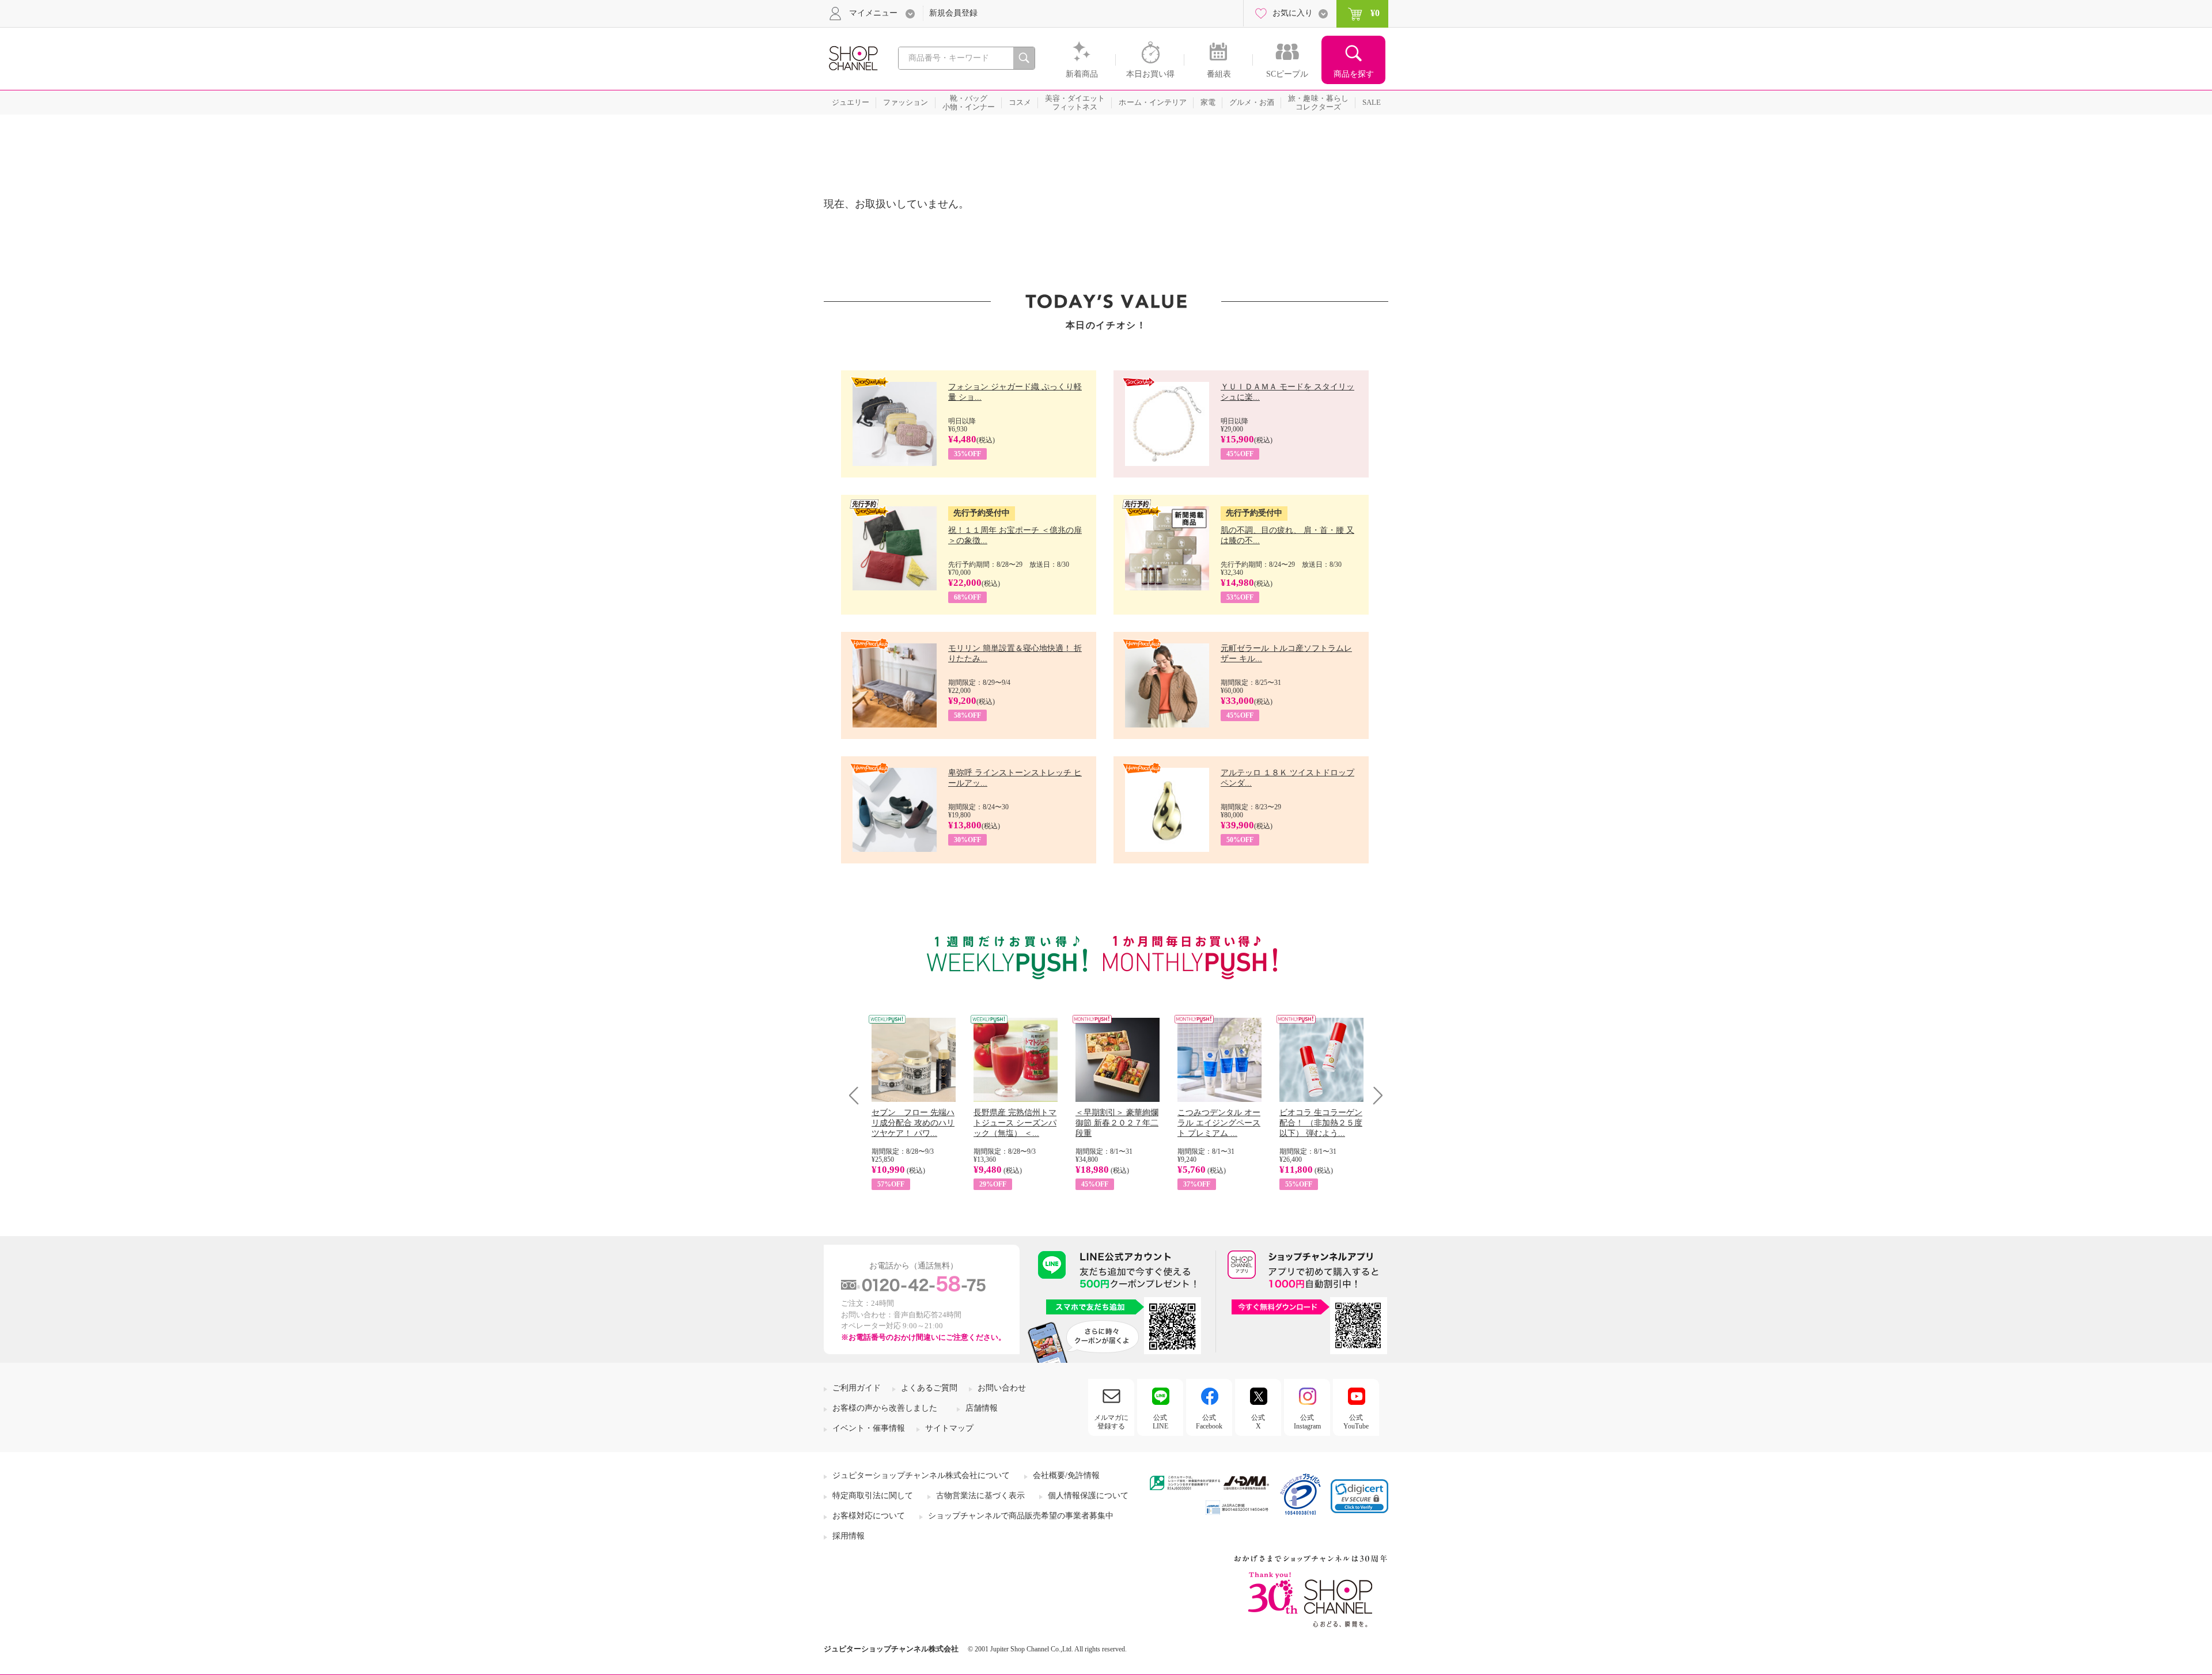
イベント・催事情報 (869, 1428)
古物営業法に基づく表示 (980, 1496)
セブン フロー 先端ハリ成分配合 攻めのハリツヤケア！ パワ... (913, 1123)
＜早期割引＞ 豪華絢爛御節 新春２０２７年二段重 (1117, 1123)
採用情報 (849, 1536)
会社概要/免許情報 (1066, 1475)
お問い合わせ (1002, 1388)
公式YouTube (1356, 1422)
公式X (1258, 1422)
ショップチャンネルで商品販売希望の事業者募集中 (1021, 1516)
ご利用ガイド (857, 1388)
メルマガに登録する (1111, 1422)
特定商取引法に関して (873, 1496)
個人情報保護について (1088, 1496)
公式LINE (1160, 1422)
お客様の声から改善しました (885, 1408)
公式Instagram (1307, 1422)
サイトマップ (949, 1428)
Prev (858, 1095)
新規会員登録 (953, 13)
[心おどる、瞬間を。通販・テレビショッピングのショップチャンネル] (853, 57)
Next (1374, 1095)
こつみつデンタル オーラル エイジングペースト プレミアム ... (1219, 1123)
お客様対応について (869, 1516)
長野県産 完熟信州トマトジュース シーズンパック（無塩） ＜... (1015, 1123)
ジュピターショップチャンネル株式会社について (921, 1475)
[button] (1359, 1496)
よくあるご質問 (929, 1388)
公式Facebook (1209, 1422)
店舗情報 (982, 1408)
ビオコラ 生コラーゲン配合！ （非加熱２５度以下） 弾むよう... (1321, 1123)
